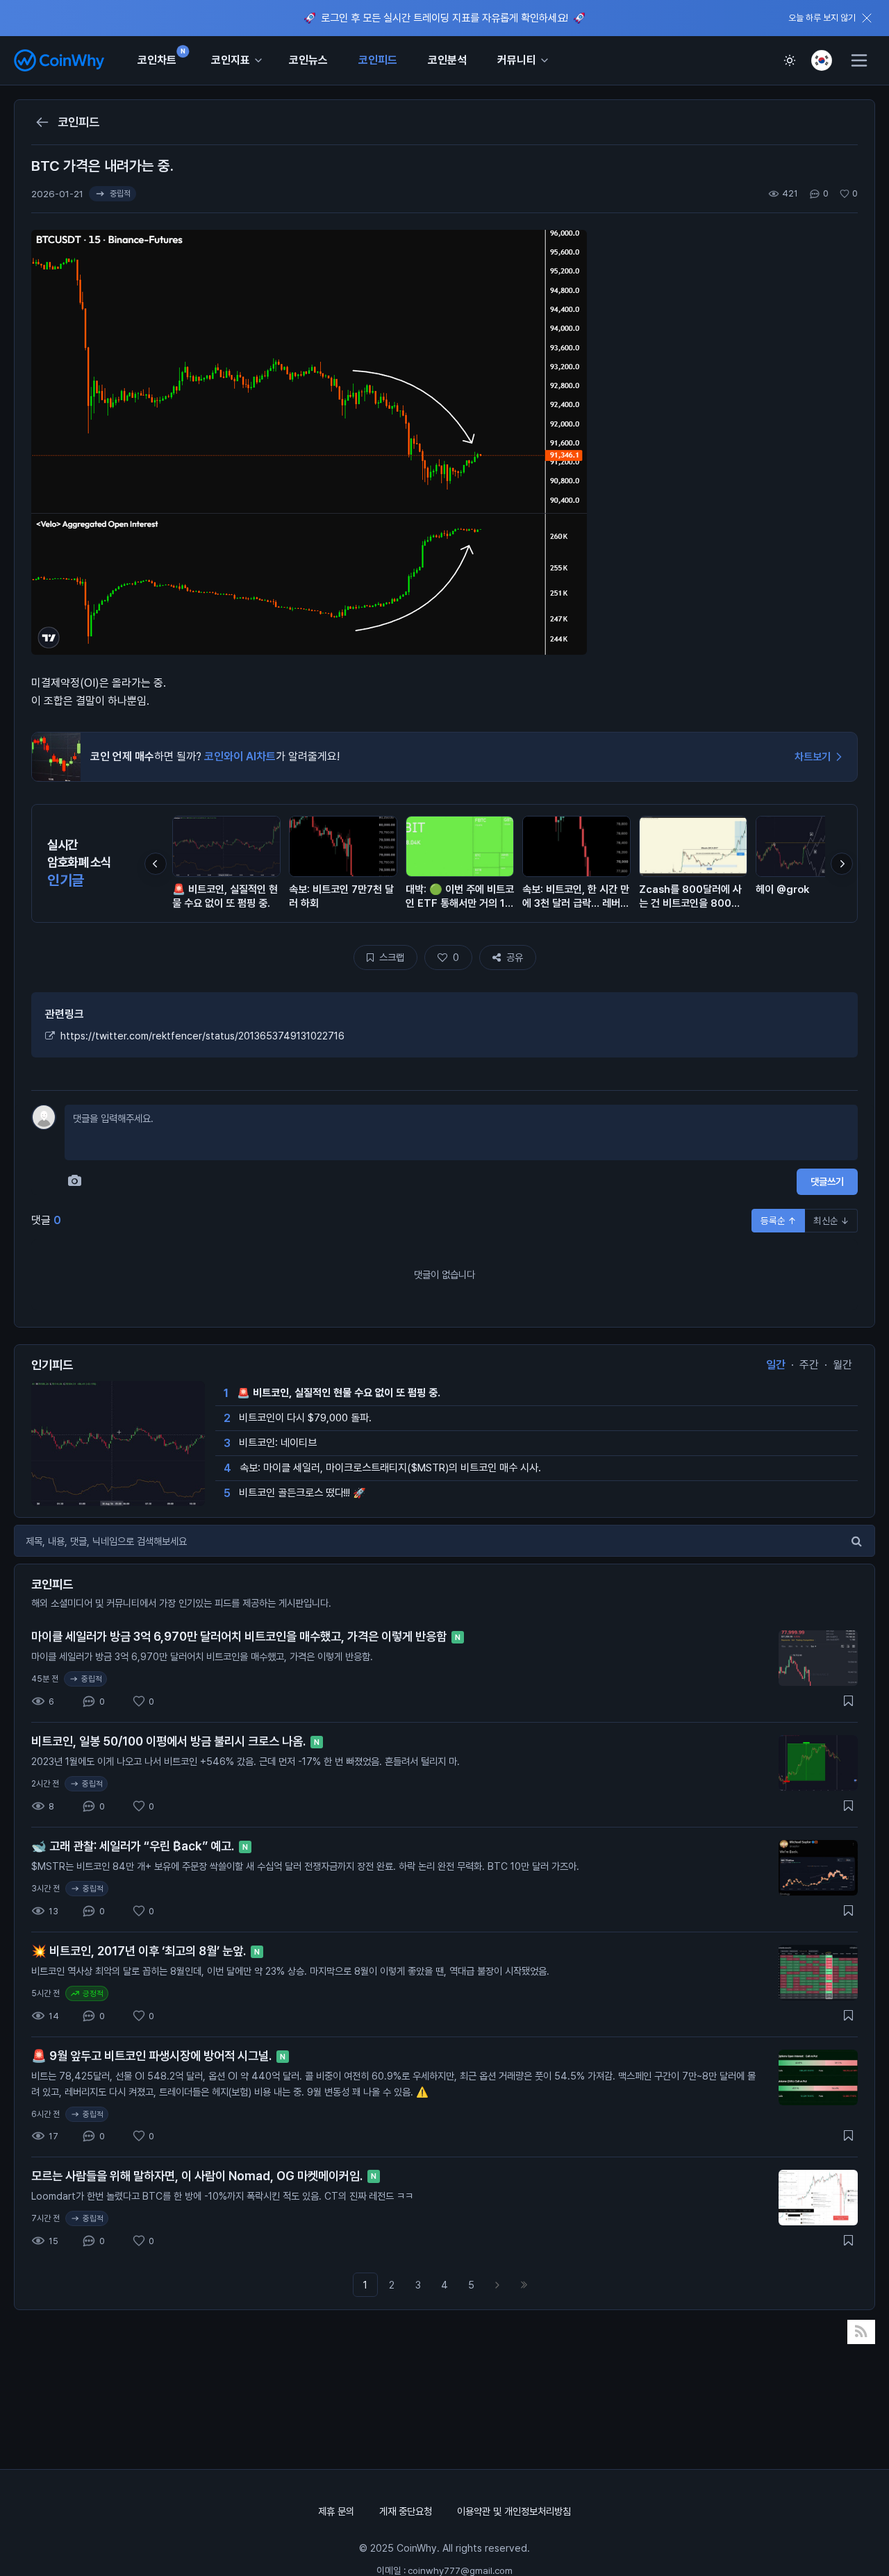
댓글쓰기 (827, 1181)
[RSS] (861, 2332)
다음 (497, 2285)
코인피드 (378, 60)
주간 (809, 1365)
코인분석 (447, 60)
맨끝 (524, 2285)
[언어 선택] (822, 60)
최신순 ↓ (831, 1221)
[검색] (856, 1541)
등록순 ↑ (778, 1221)
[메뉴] (859, 60)
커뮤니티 (517, 60)
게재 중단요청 (407, 2511)
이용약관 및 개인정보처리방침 (514, 2511)
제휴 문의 (338, 2511)
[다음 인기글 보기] (842, 864)
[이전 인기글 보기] (156, 864)
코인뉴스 (308, 60)
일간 (776, 1365)
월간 (842, 1365)
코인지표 (231, 60)
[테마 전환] (790, 60)
